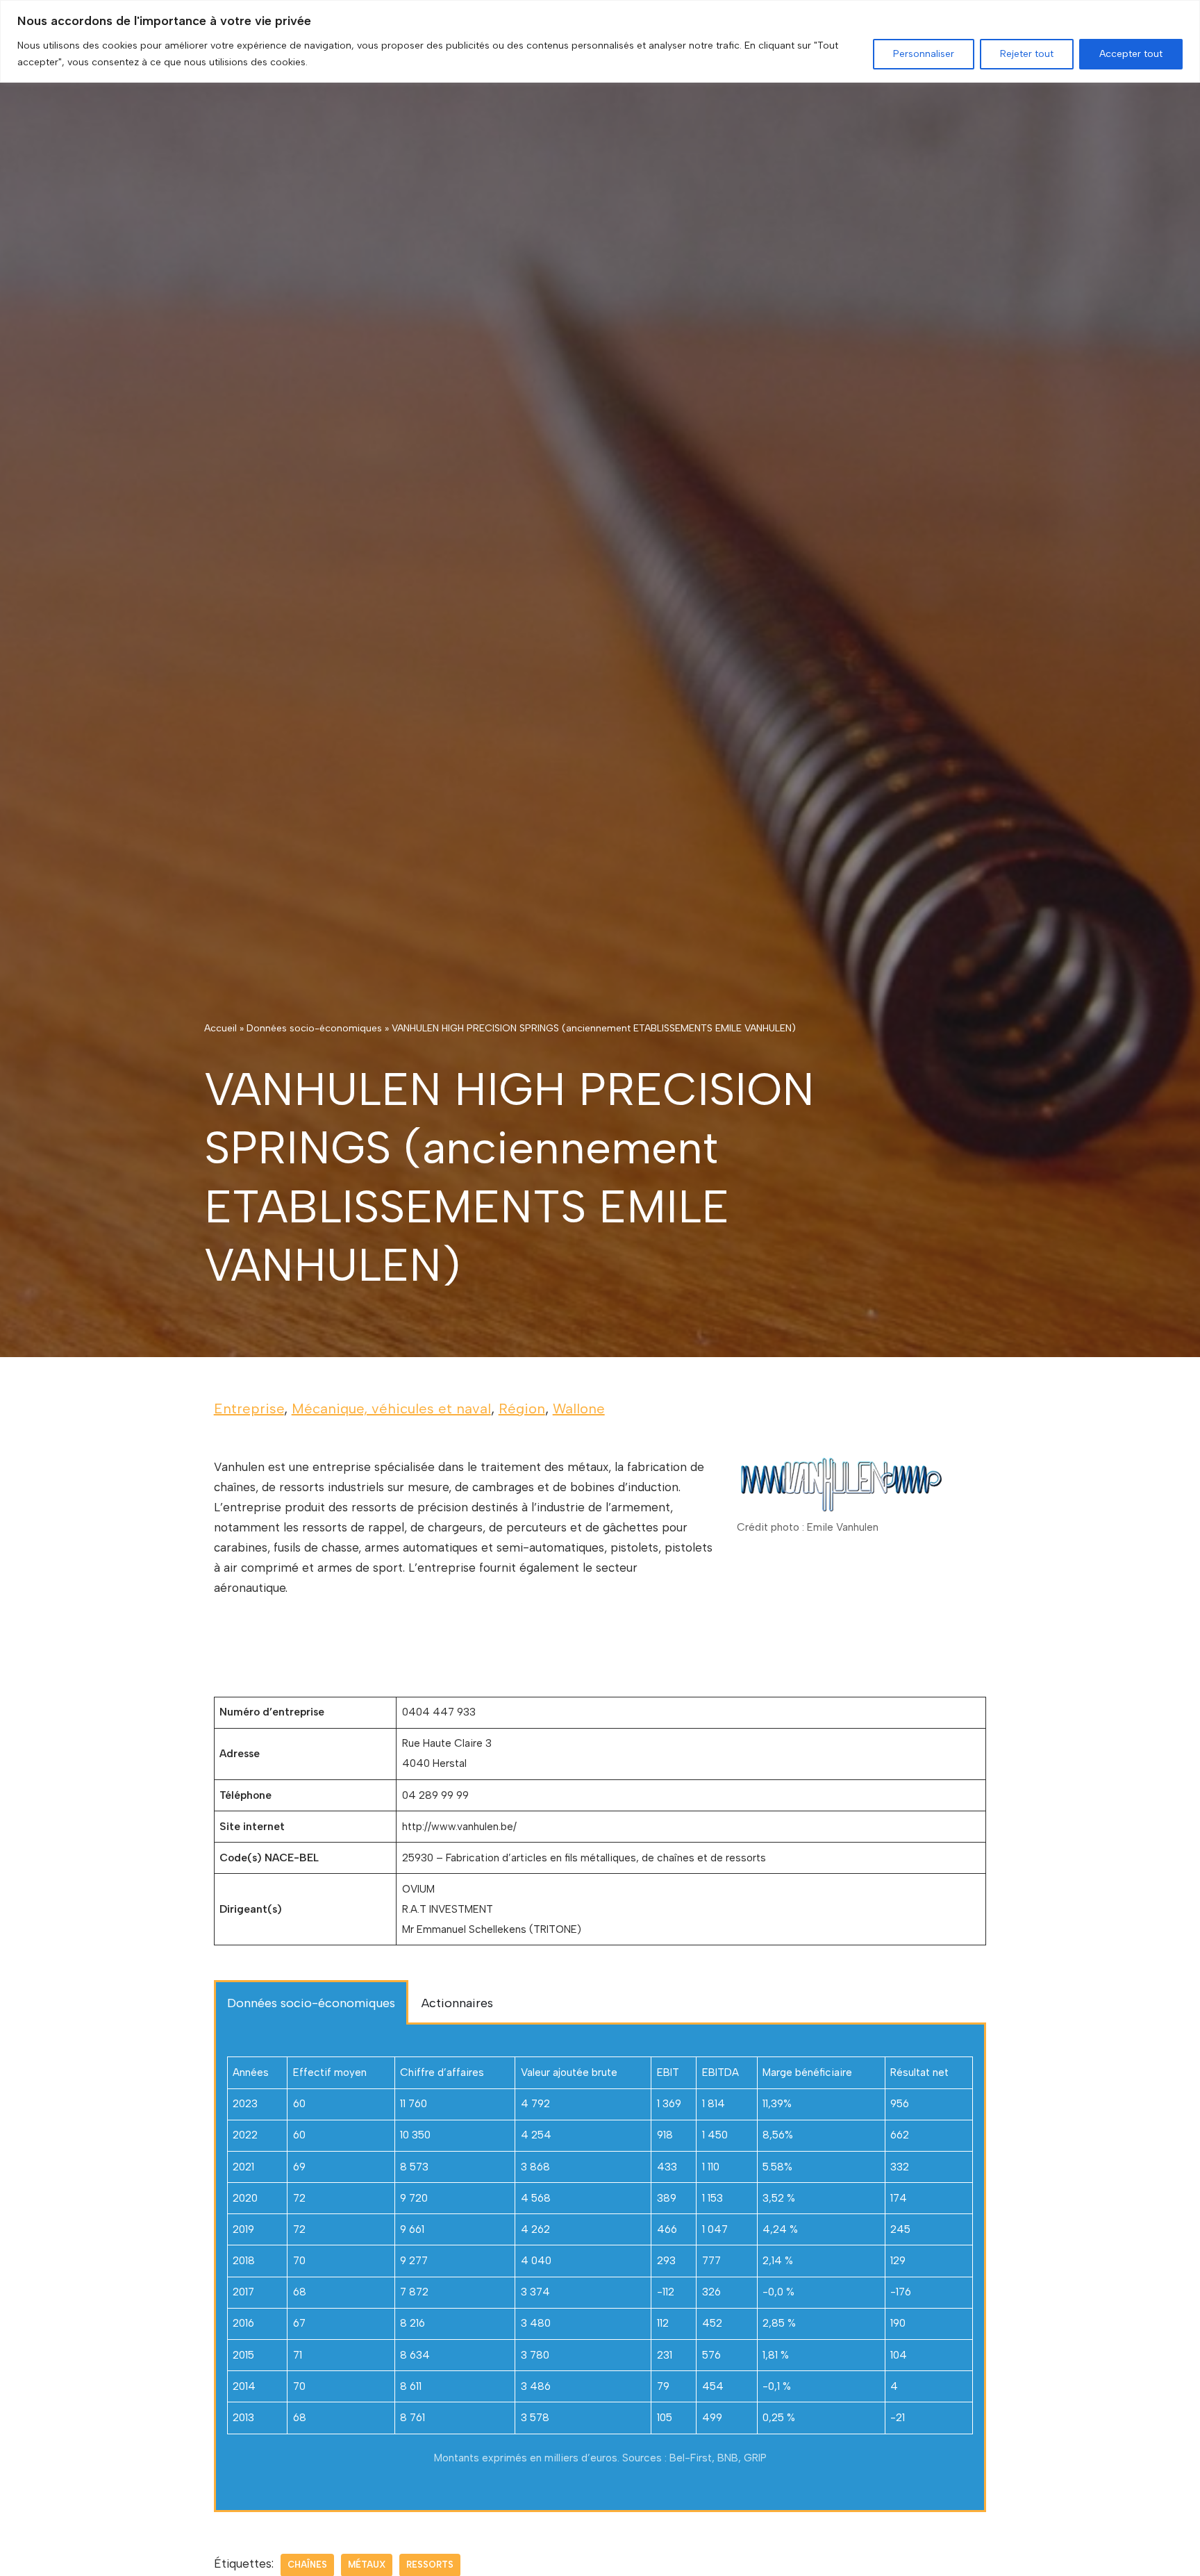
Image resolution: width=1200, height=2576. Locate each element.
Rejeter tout (1027, 54)
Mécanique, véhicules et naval (391, 1409)
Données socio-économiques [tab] (311, 2003)
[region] (600, 41)
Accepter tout (1131, 54)
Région (522, 1409)
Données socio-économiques (314, 1028)
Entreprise (249, 1409)
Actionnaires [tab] (457, 2003)
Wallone (579, 1409)
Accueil (220, 1028)
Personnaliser (924, 54)
